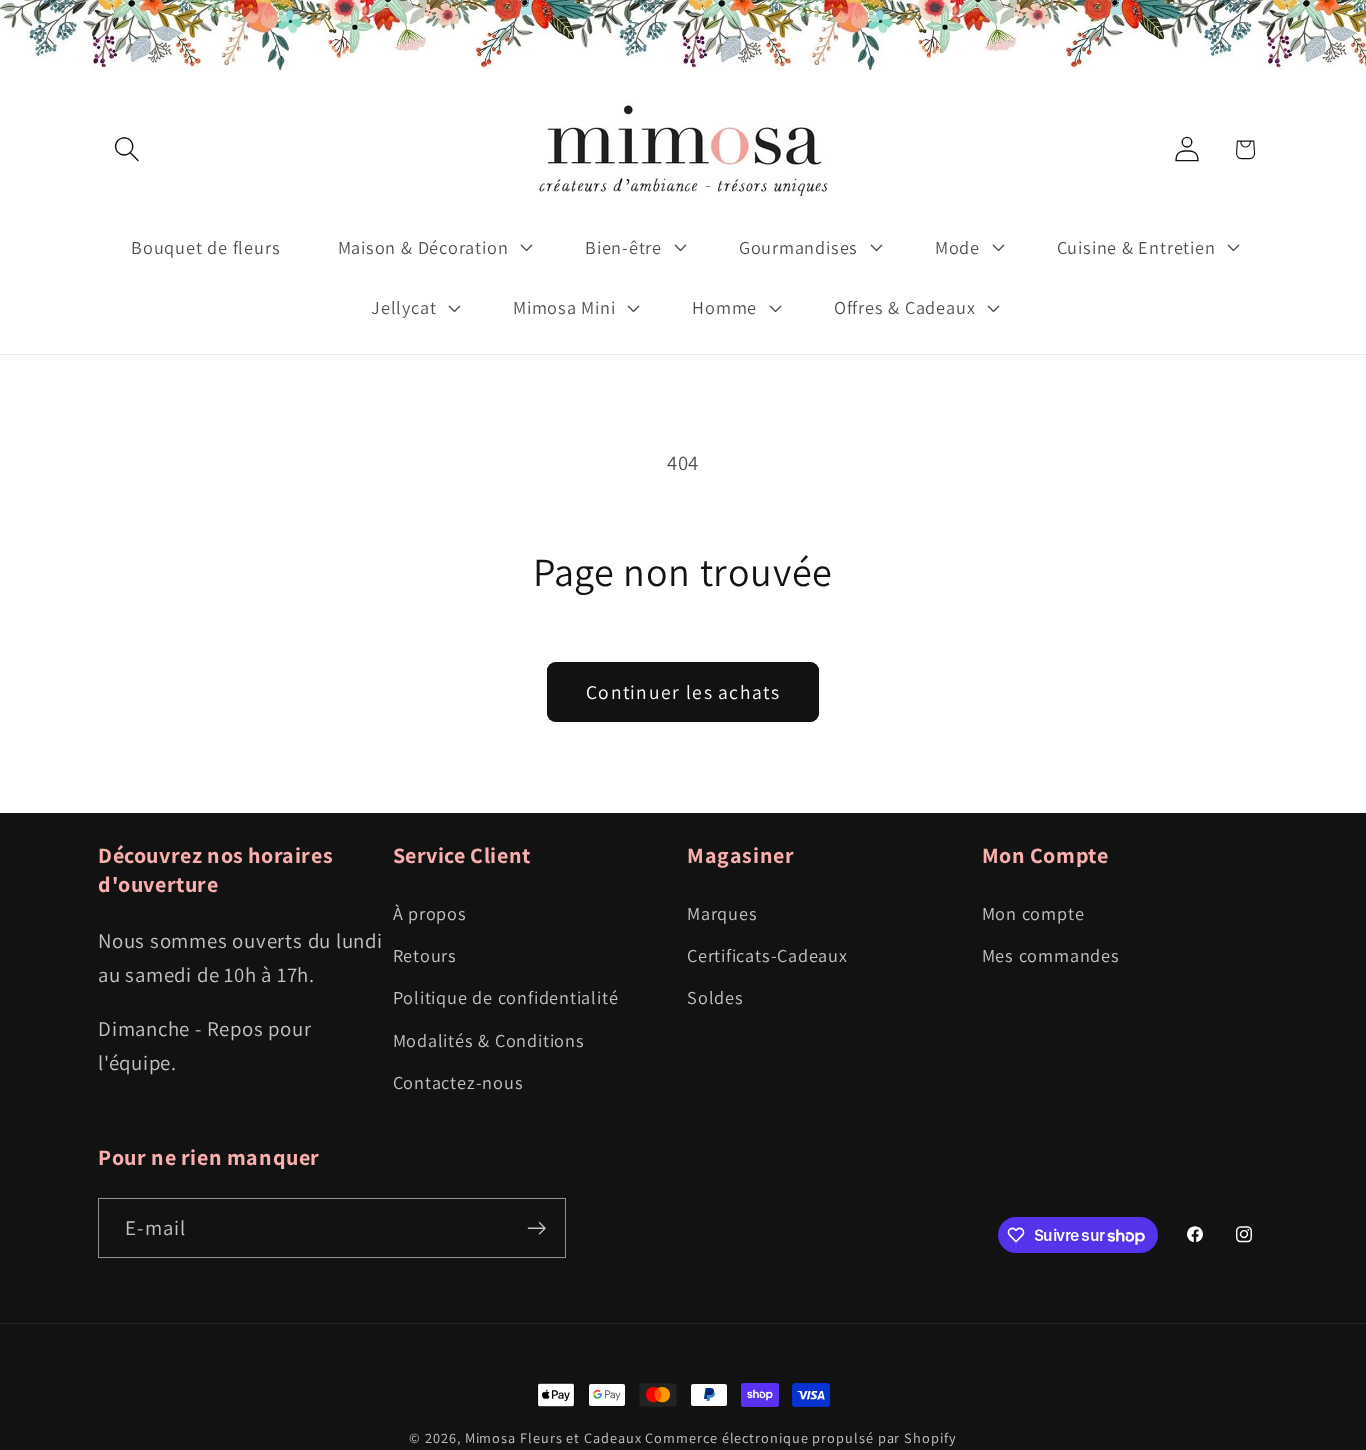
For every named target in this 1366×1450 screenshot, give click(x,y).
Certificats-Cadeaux (767, 955)
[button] (126, 149)
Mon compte (1033, 913)
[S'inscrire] (536, 1228)
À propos (430, 913)
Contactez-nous (458, 1082)
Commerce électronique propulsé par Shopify (800, 1437)
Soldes (715, 997)
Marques (722, 913)
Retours (425, 955)
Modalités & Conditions (489, 1040)
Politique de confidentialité (506, 997)
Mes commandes (1051, 955)
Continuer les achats (683, 692)
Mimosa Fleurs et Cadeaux (553, 1437)
